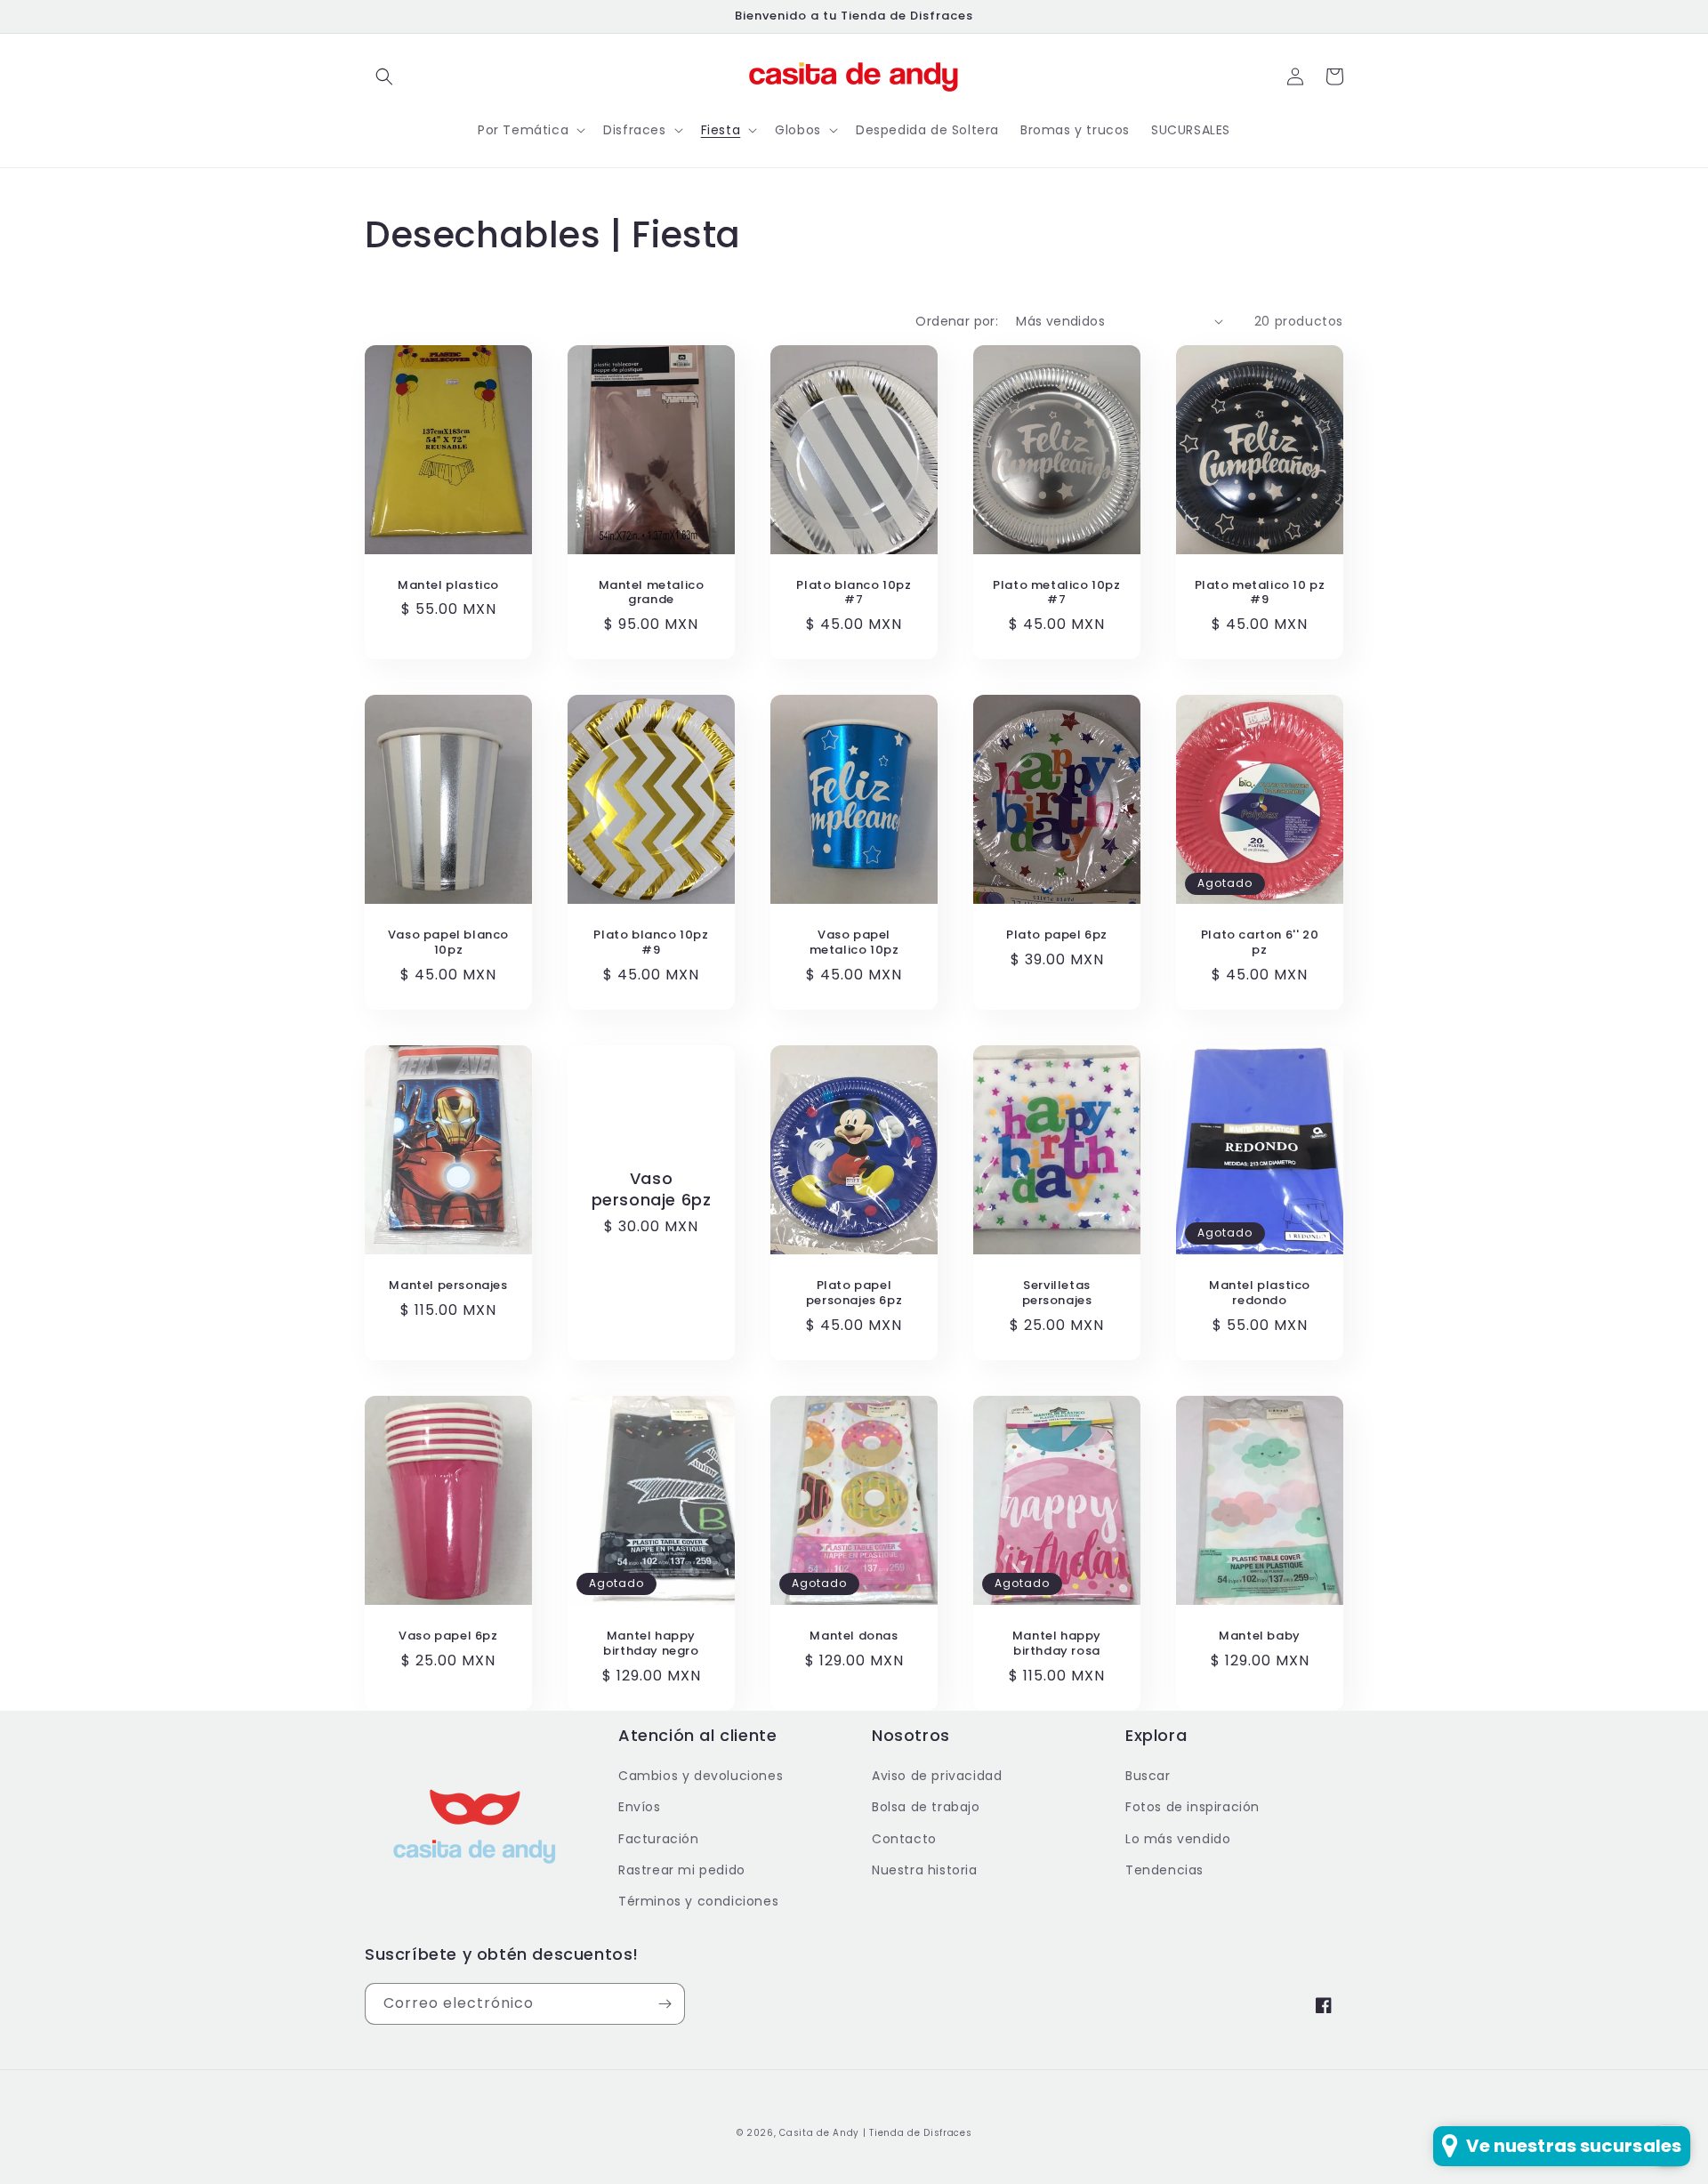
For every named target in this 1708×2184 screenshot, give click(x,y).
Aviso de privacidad (937, 1776)
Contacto (904, 1839)
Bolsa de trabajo (926, 1807)
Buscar (1148, 1776)
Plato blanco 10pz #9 (651, 943)
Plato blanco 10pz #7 (854, 593)
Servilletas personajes (1057, 1293)
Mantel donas (854, 1636)
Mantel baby (1260, 1636)
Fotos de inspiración (1192, 1807)
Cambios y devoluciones (701, 1776)
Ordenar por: (957, 321)
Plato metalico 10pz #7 (1056, 593)
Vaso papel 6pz (448, 1636)
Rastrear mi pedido (682, 1870)
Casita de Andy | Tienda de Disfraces (875, 2133)
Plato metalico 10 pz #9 (1260, 593)
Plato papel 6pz (1057, 935)
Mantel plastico (448, 586)
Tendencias (1164, 1870)
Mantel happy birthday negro (651, 1644)
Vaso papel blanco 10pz (448, 943)
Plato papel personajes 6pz (854, 1293)
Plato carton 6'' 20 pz (1260, 943)
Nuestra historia (925, 1870)
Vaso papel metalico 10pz (854, 943)
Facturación (659, 1839)
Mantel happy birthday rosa (1057, 1644)
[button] (384, 77)
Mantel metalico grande (652, 593)
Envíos (640, 1807)
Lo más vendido (1178, 1839)
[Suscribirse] (665, 2004)
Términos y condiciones (698, 1901)
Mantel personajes (448, 1286)
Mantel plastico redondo (1260, 1293)
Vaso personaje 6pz (652, 1189)
